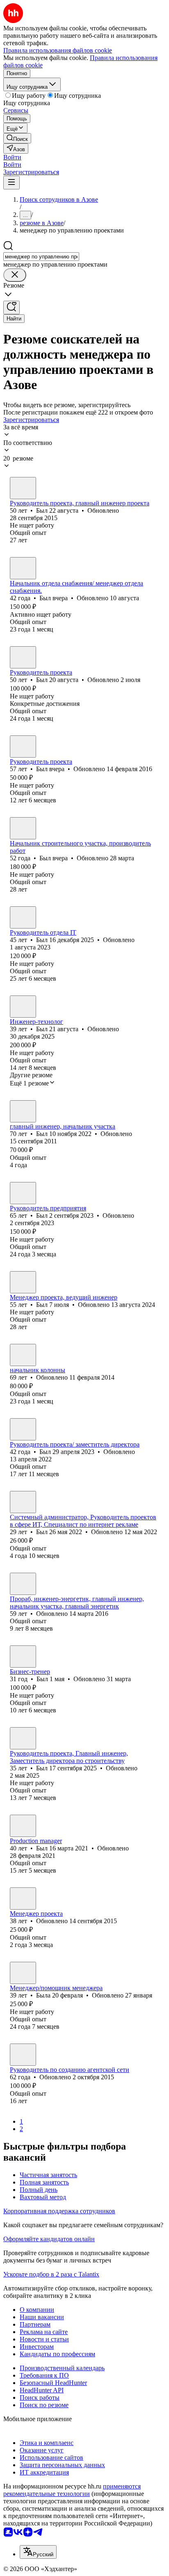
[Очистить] (15, 275)
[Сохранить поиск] (11, 308)
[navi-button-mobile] (11, 183)
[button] (12, 157)
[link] (17, 138)
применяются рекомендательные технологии (72, 2490)
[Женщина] (23, 1973)
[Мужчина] (23, 488)
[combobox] (41, 257)
